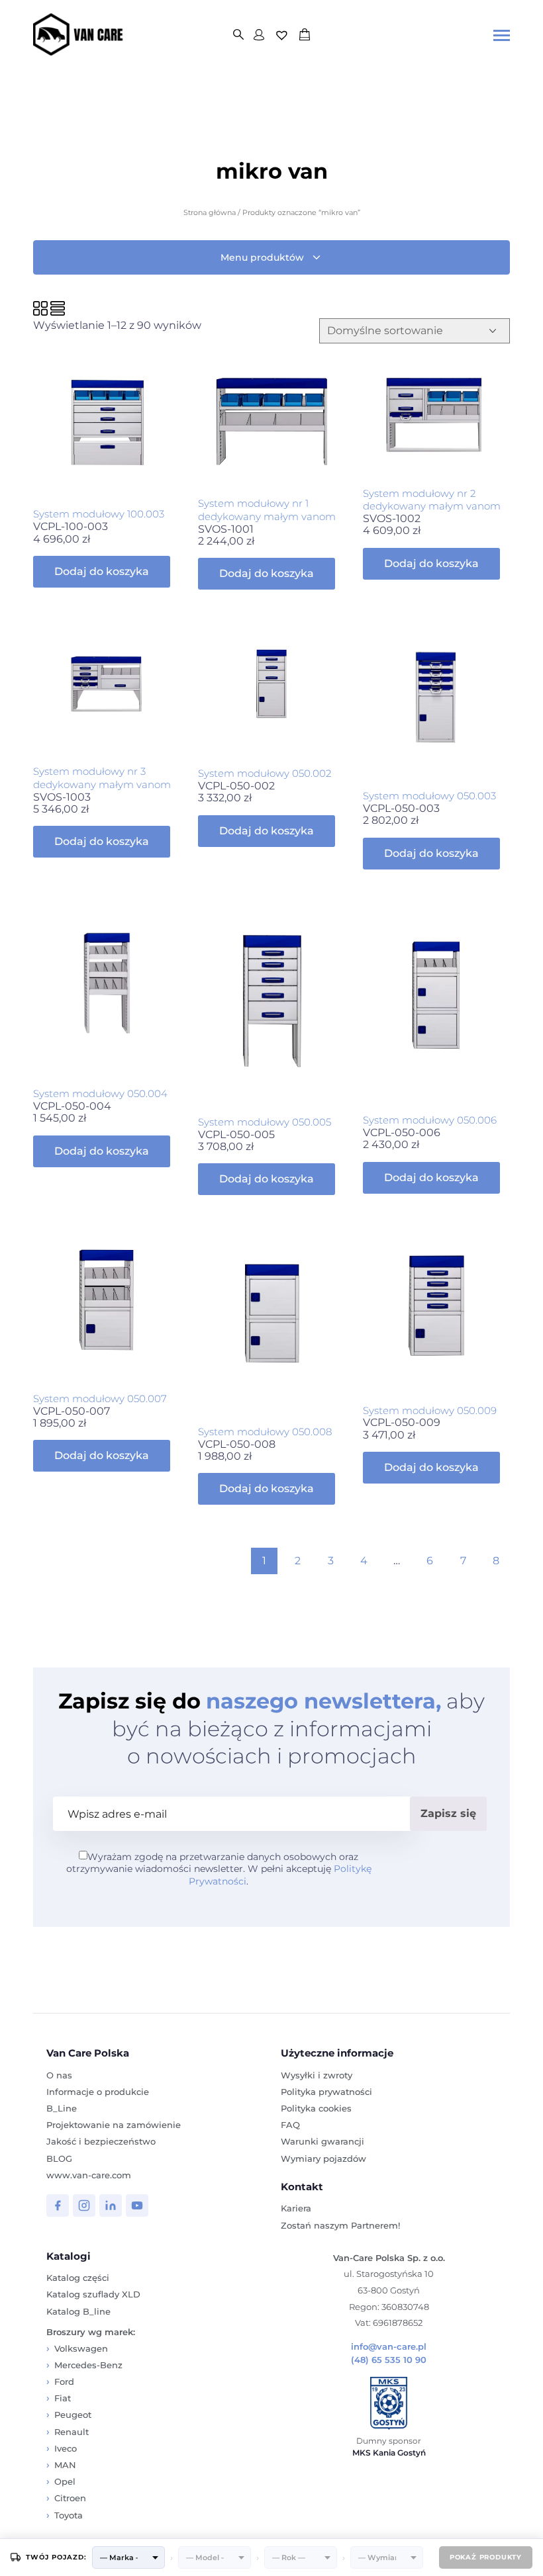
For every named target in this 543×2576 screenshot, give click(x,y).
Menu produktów (262, 257)
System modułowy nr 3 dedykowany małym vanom (102, 778)
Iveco (66, 2448)
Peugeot (73, 2415)
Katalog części (78, 2278)
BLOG (59, 2158)
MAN (65, 2465)
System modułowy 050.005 (265, 1122)
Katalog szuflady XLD (93, 2294)
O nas (59, 2075)
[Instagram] (84, 2205)
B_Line (62, 2108)
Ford (64, 2381)
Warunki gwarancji (322, 2141)
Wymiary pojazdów (323, 2158)
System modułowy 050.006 (430, 1120)
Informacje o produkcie (98, 2092)
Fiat (63, 2398)
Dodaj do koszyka (102, 571)
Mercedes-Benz (88, 2365)
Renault (72, 2432)
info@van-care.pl (389, 2347)
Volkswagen (81, 2348)
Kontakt (302, 2187)
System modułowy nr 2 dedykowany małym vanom (432, 500)
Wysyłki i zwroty (317, 2075)
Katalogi (69, 2256)
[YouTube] (137, 2205)
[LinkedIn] (111, 2205)
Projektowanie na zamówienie (114, 2125)
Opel (65, 2481)
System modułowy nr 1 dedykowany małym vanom (267, 510)
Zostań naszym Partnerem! (340, 2225)
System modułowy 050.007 (100, 1399)
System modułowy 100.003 (99, 514)
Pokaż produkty (486, 2557)
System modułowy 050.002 (265, 773)
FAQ (290, 2125)
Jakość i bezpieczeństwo (101, 2141)
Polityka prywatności (326, 2092)
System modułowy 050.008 (265, 1432)
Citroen (70, 2498)
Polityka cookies (316, 2108)
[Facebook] (58, 2205)
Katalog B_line (78, 2311)
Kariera (296, 2208)
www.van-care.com (89, 2175)
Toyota (69, 2515)
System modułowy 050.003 (429, 796)
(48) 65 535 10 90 (389, 2360)
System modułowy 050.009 (430, 1410)
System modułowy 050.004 (100, 1093)
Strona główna (210, 212)
